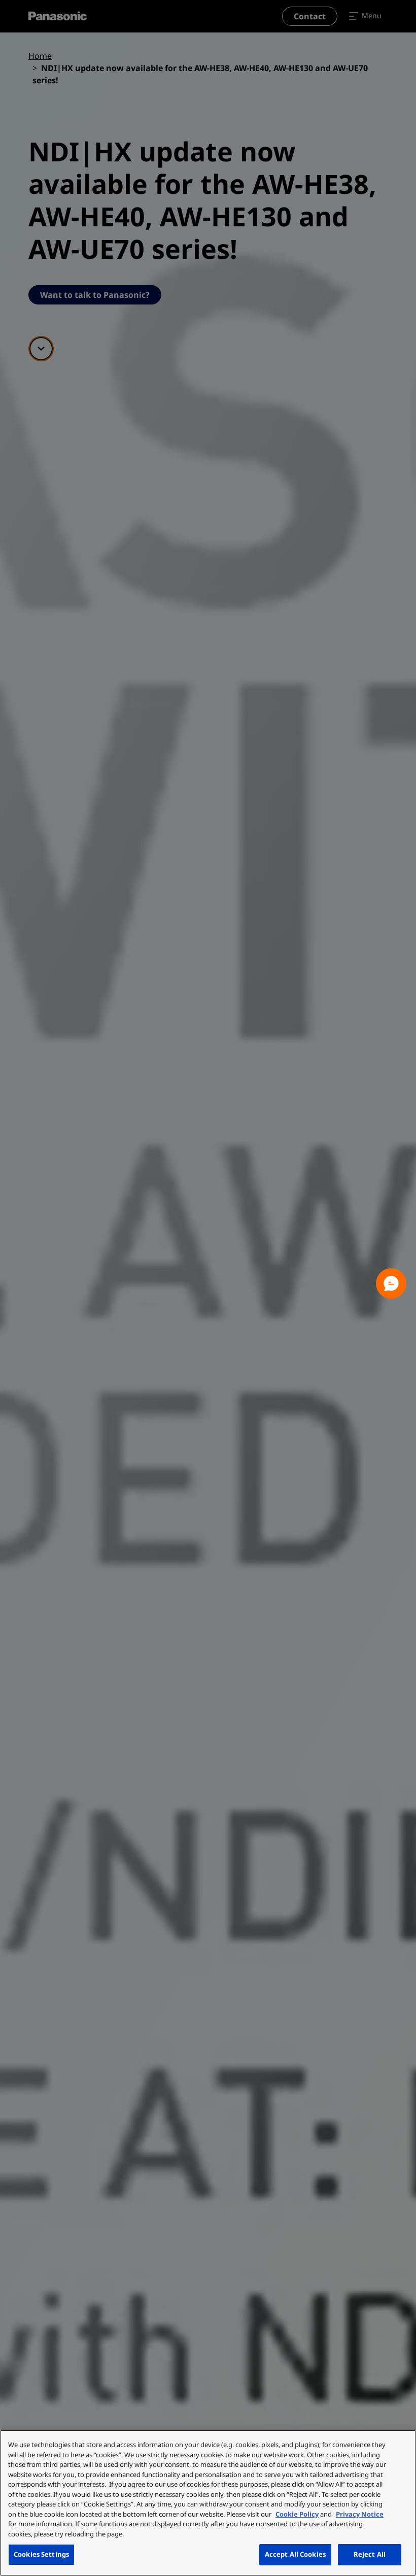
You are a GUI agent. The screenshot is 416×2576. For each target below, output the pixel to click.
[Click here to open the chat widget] (391, 1283)
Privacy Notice (360, 2514)
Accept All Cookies (295, 2554)
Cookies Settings (41, 2554)
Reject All (370, 2554)
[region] (208, 2503)
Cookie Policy (297, 2514)
